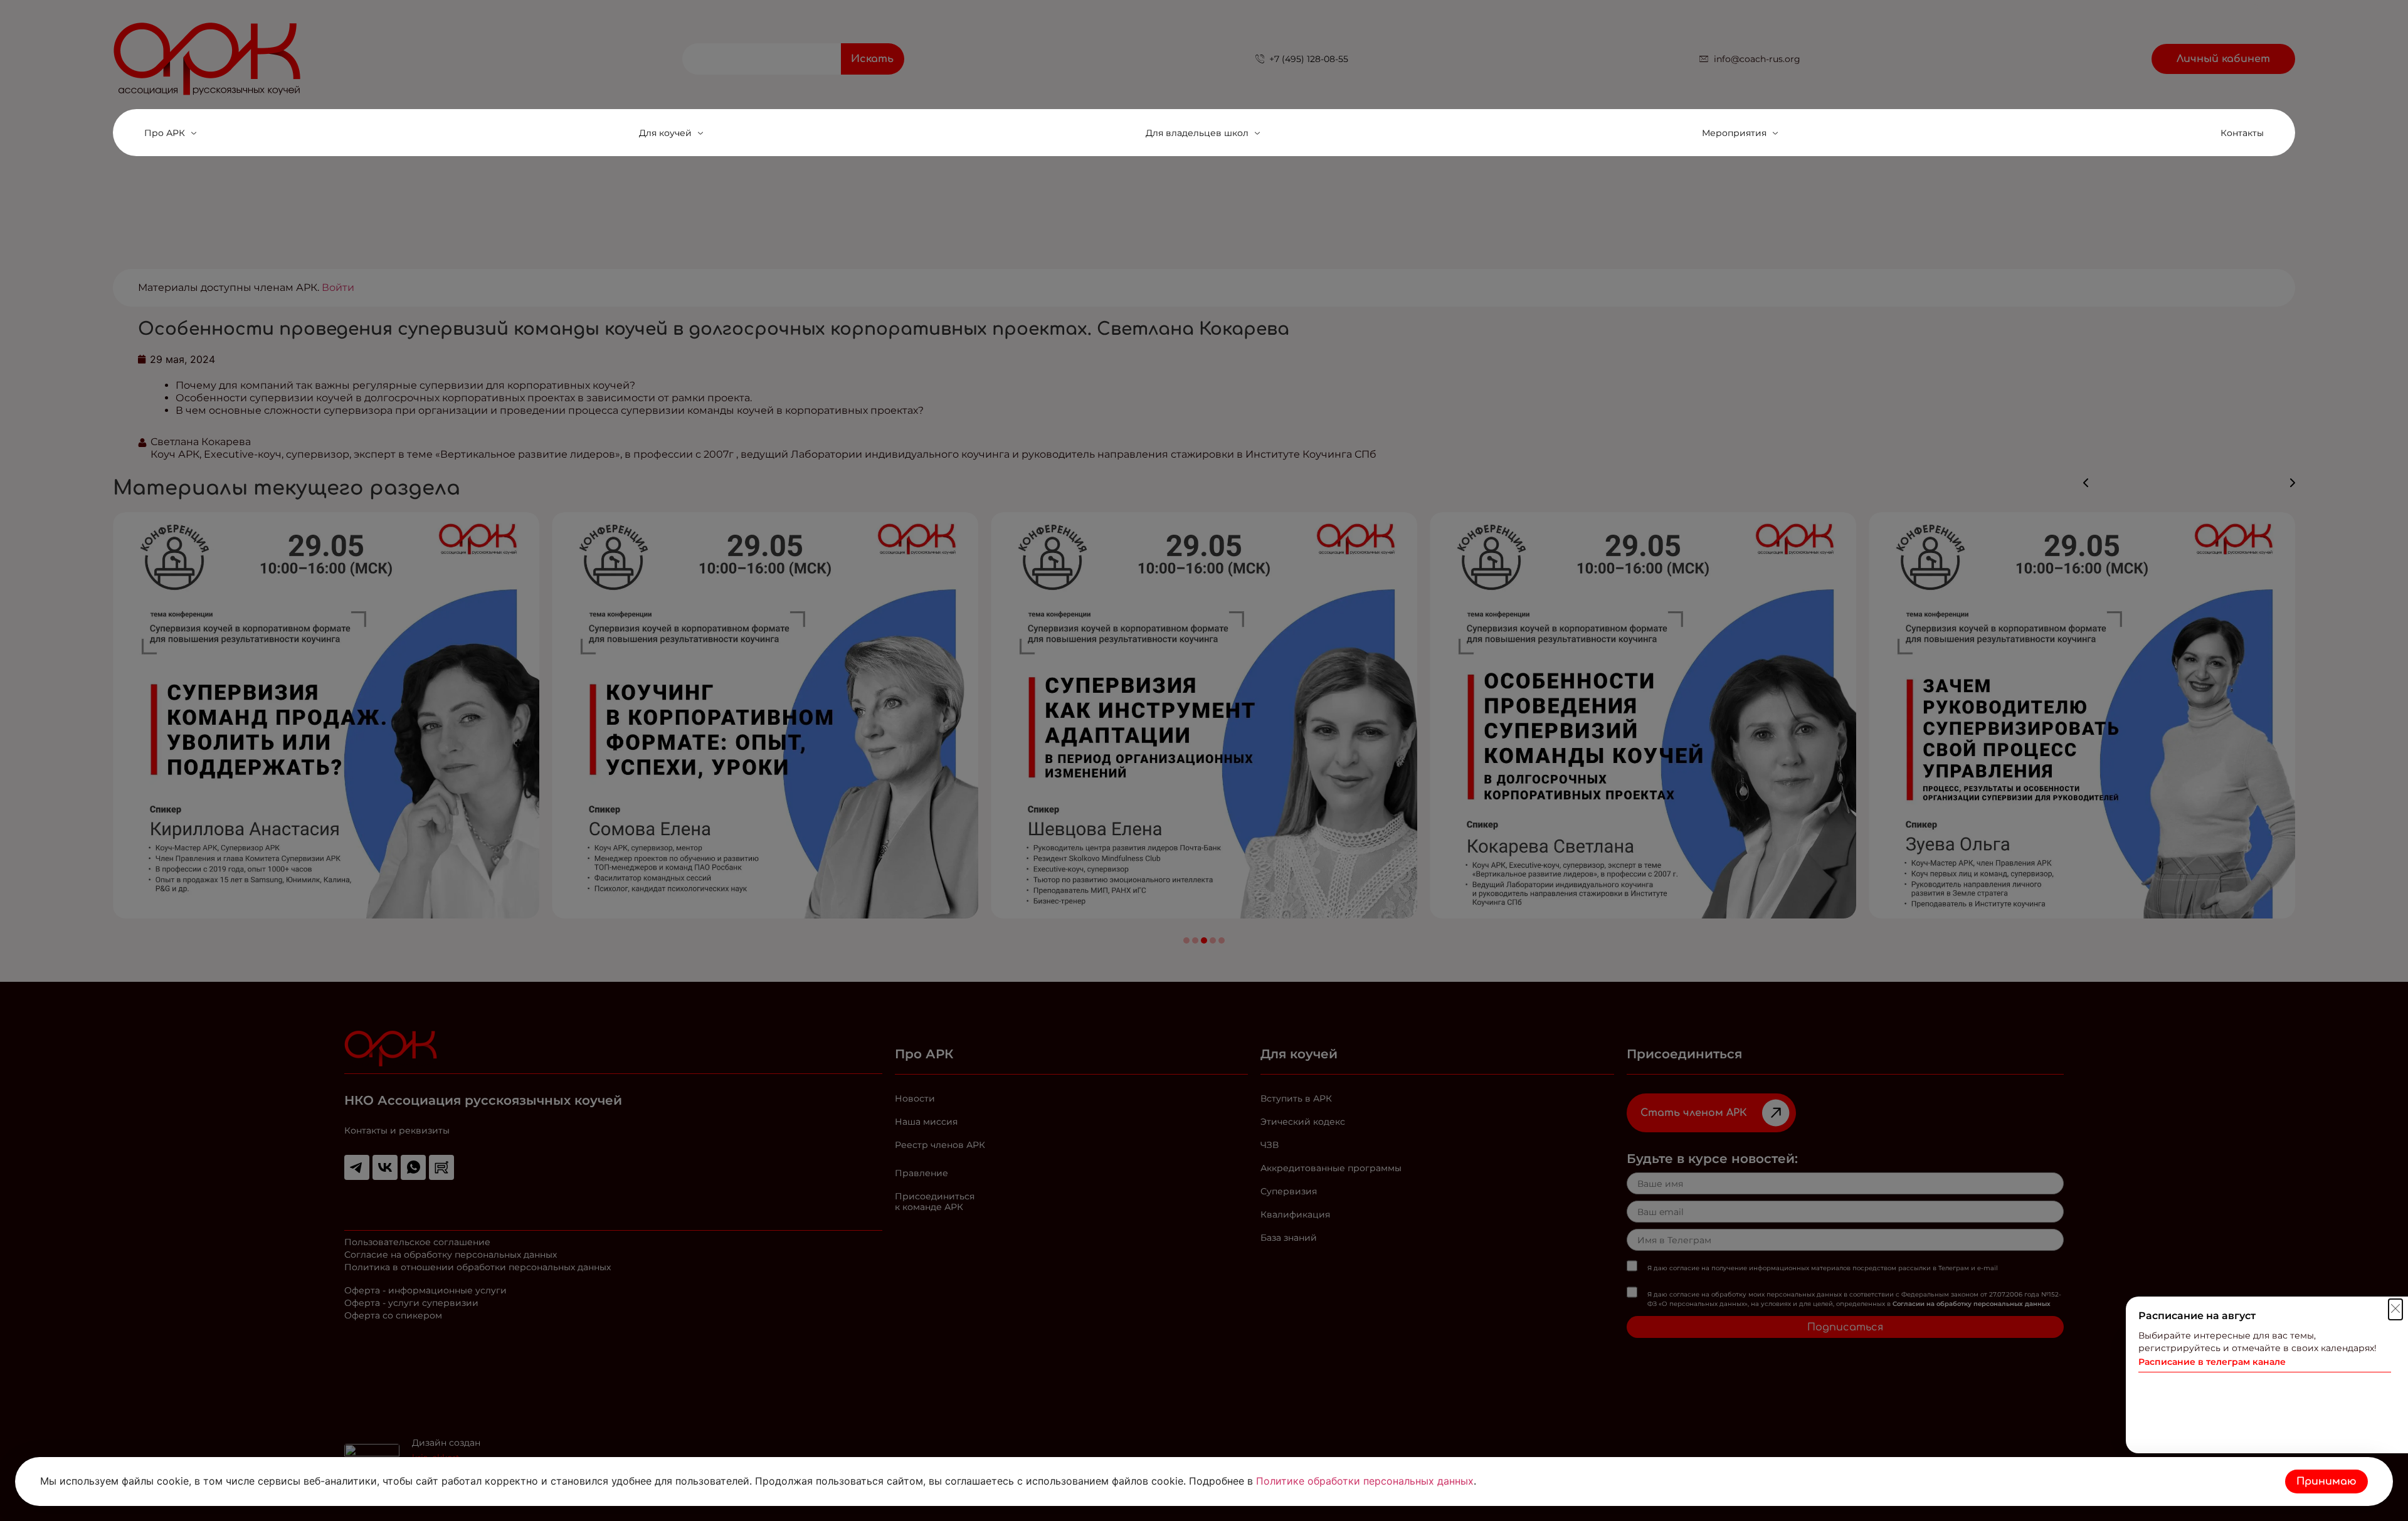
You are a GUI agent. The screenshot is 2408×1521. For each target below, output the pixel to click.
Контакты (2242, 133)
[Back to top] (2389, 1434)
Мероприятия (1734, 133)
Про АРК (165, 133)
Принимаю (2326, 1482)
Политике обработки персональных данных (1365, 1481)
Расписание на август (2197, 1316)
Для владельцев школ (1197, 133)
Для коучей (665, 133)
